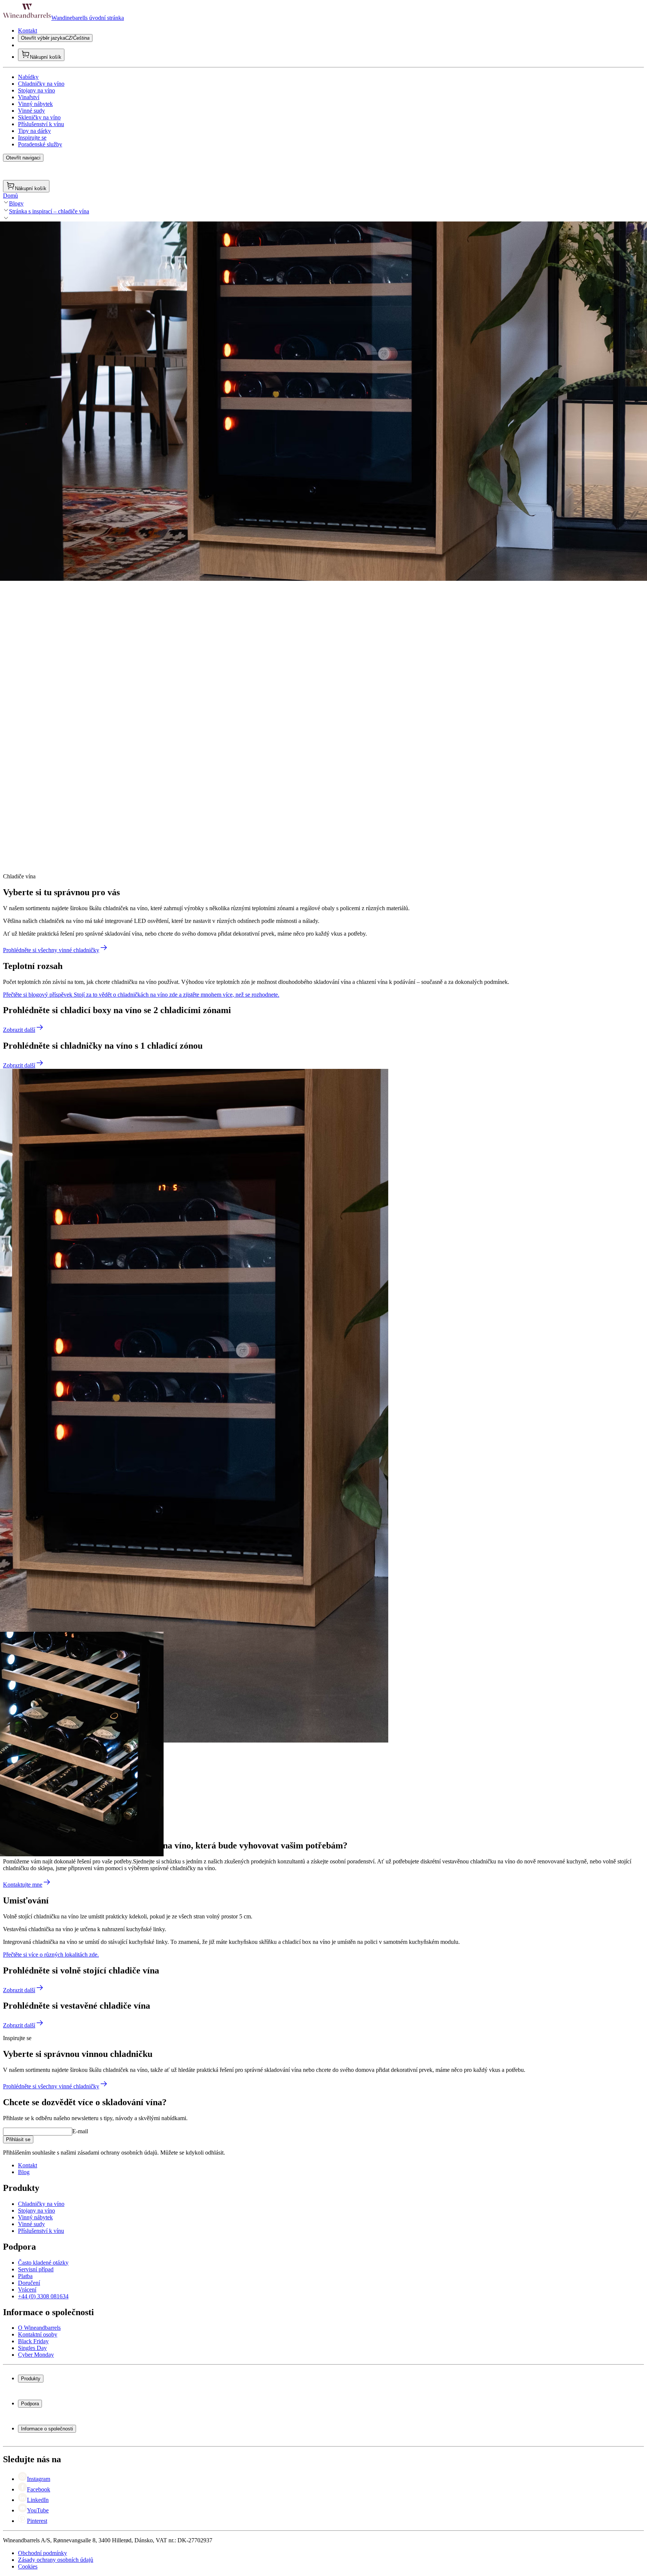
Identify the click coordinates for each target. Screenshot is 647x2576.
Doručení (29, 2283)
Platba (25, 2276)
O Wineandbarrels (39, 2328)
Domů (10, 196)
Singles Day (32, 2348)
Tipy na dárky (34, 131)
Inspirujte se (32, 138)
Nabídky (28, 77)
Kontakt (28, 31)
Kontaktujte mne (23, 1885)
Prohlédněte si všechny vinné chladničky (51, 950)
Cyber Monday (36, 2355)
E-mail (80, 2131)
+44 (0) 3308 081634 (43, 2296)
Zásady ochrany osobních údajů (56, 2560)
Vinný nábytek (35, 104)
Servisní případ (36, 2269)
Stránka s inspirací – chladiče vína (49, 211)
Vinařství (29, 97)
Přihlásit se (18, 2139)
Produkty (31, 2379)
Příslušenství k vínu (41, 124)
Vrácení (27, 2290)
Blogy (16, 203)
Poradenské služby (40, 144)
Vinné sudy (31, 111)
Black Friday (33, 2341)
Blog (24, 2172)
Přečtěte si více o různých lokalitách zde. (51, 1955)
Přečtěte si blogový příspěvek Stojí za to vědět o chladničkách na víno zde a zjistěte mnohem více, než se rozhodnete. (141, 995)
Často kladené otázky (43, 2263)
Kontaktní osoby (38, 2334)
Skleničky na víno (39, 117)
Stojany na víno (37, 90)
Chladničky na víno (41, 84)
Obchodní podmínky (42, 2553)
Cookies (28, 2566)
